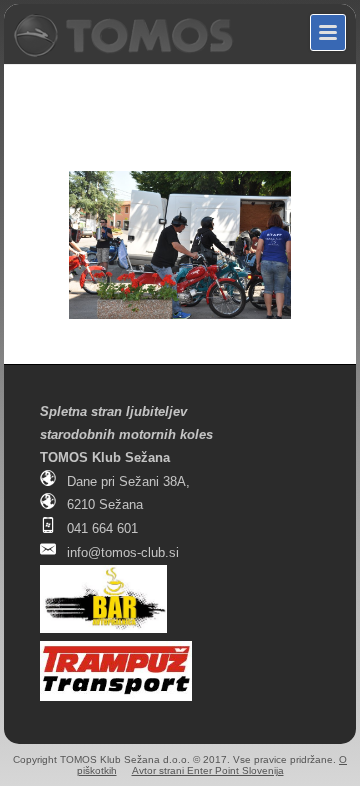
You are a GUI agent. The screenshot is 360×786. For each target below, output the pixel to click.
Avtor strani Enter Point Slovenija (208, 770)
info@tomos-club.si (123, 552)
